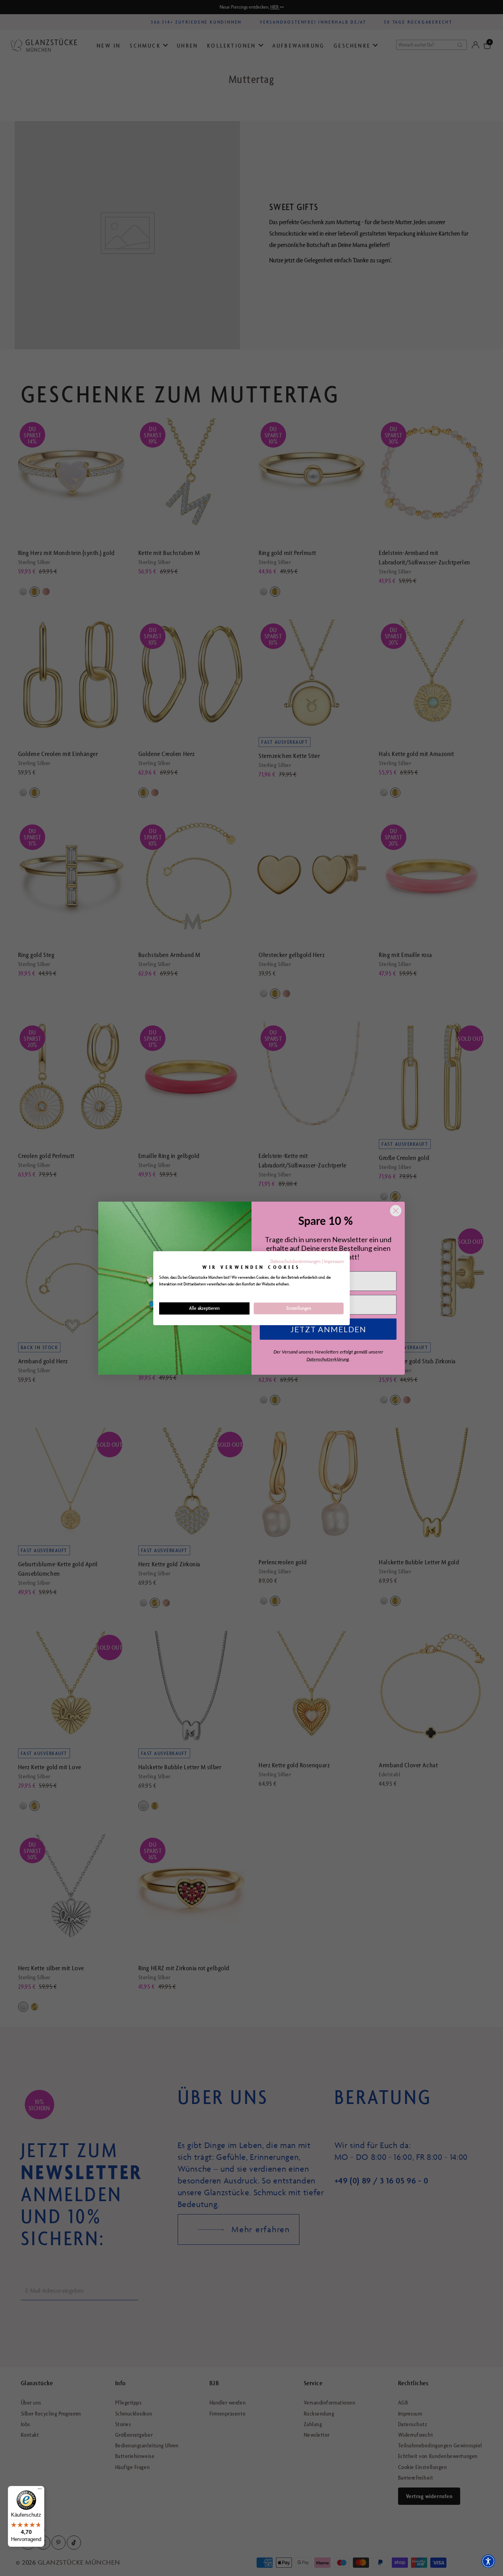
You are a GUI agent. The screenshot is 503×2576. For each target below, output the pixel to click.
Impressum (334, 1261)
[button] (488, 2561)
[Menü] (40, 2491)
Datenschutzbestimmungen (296, 1261)
